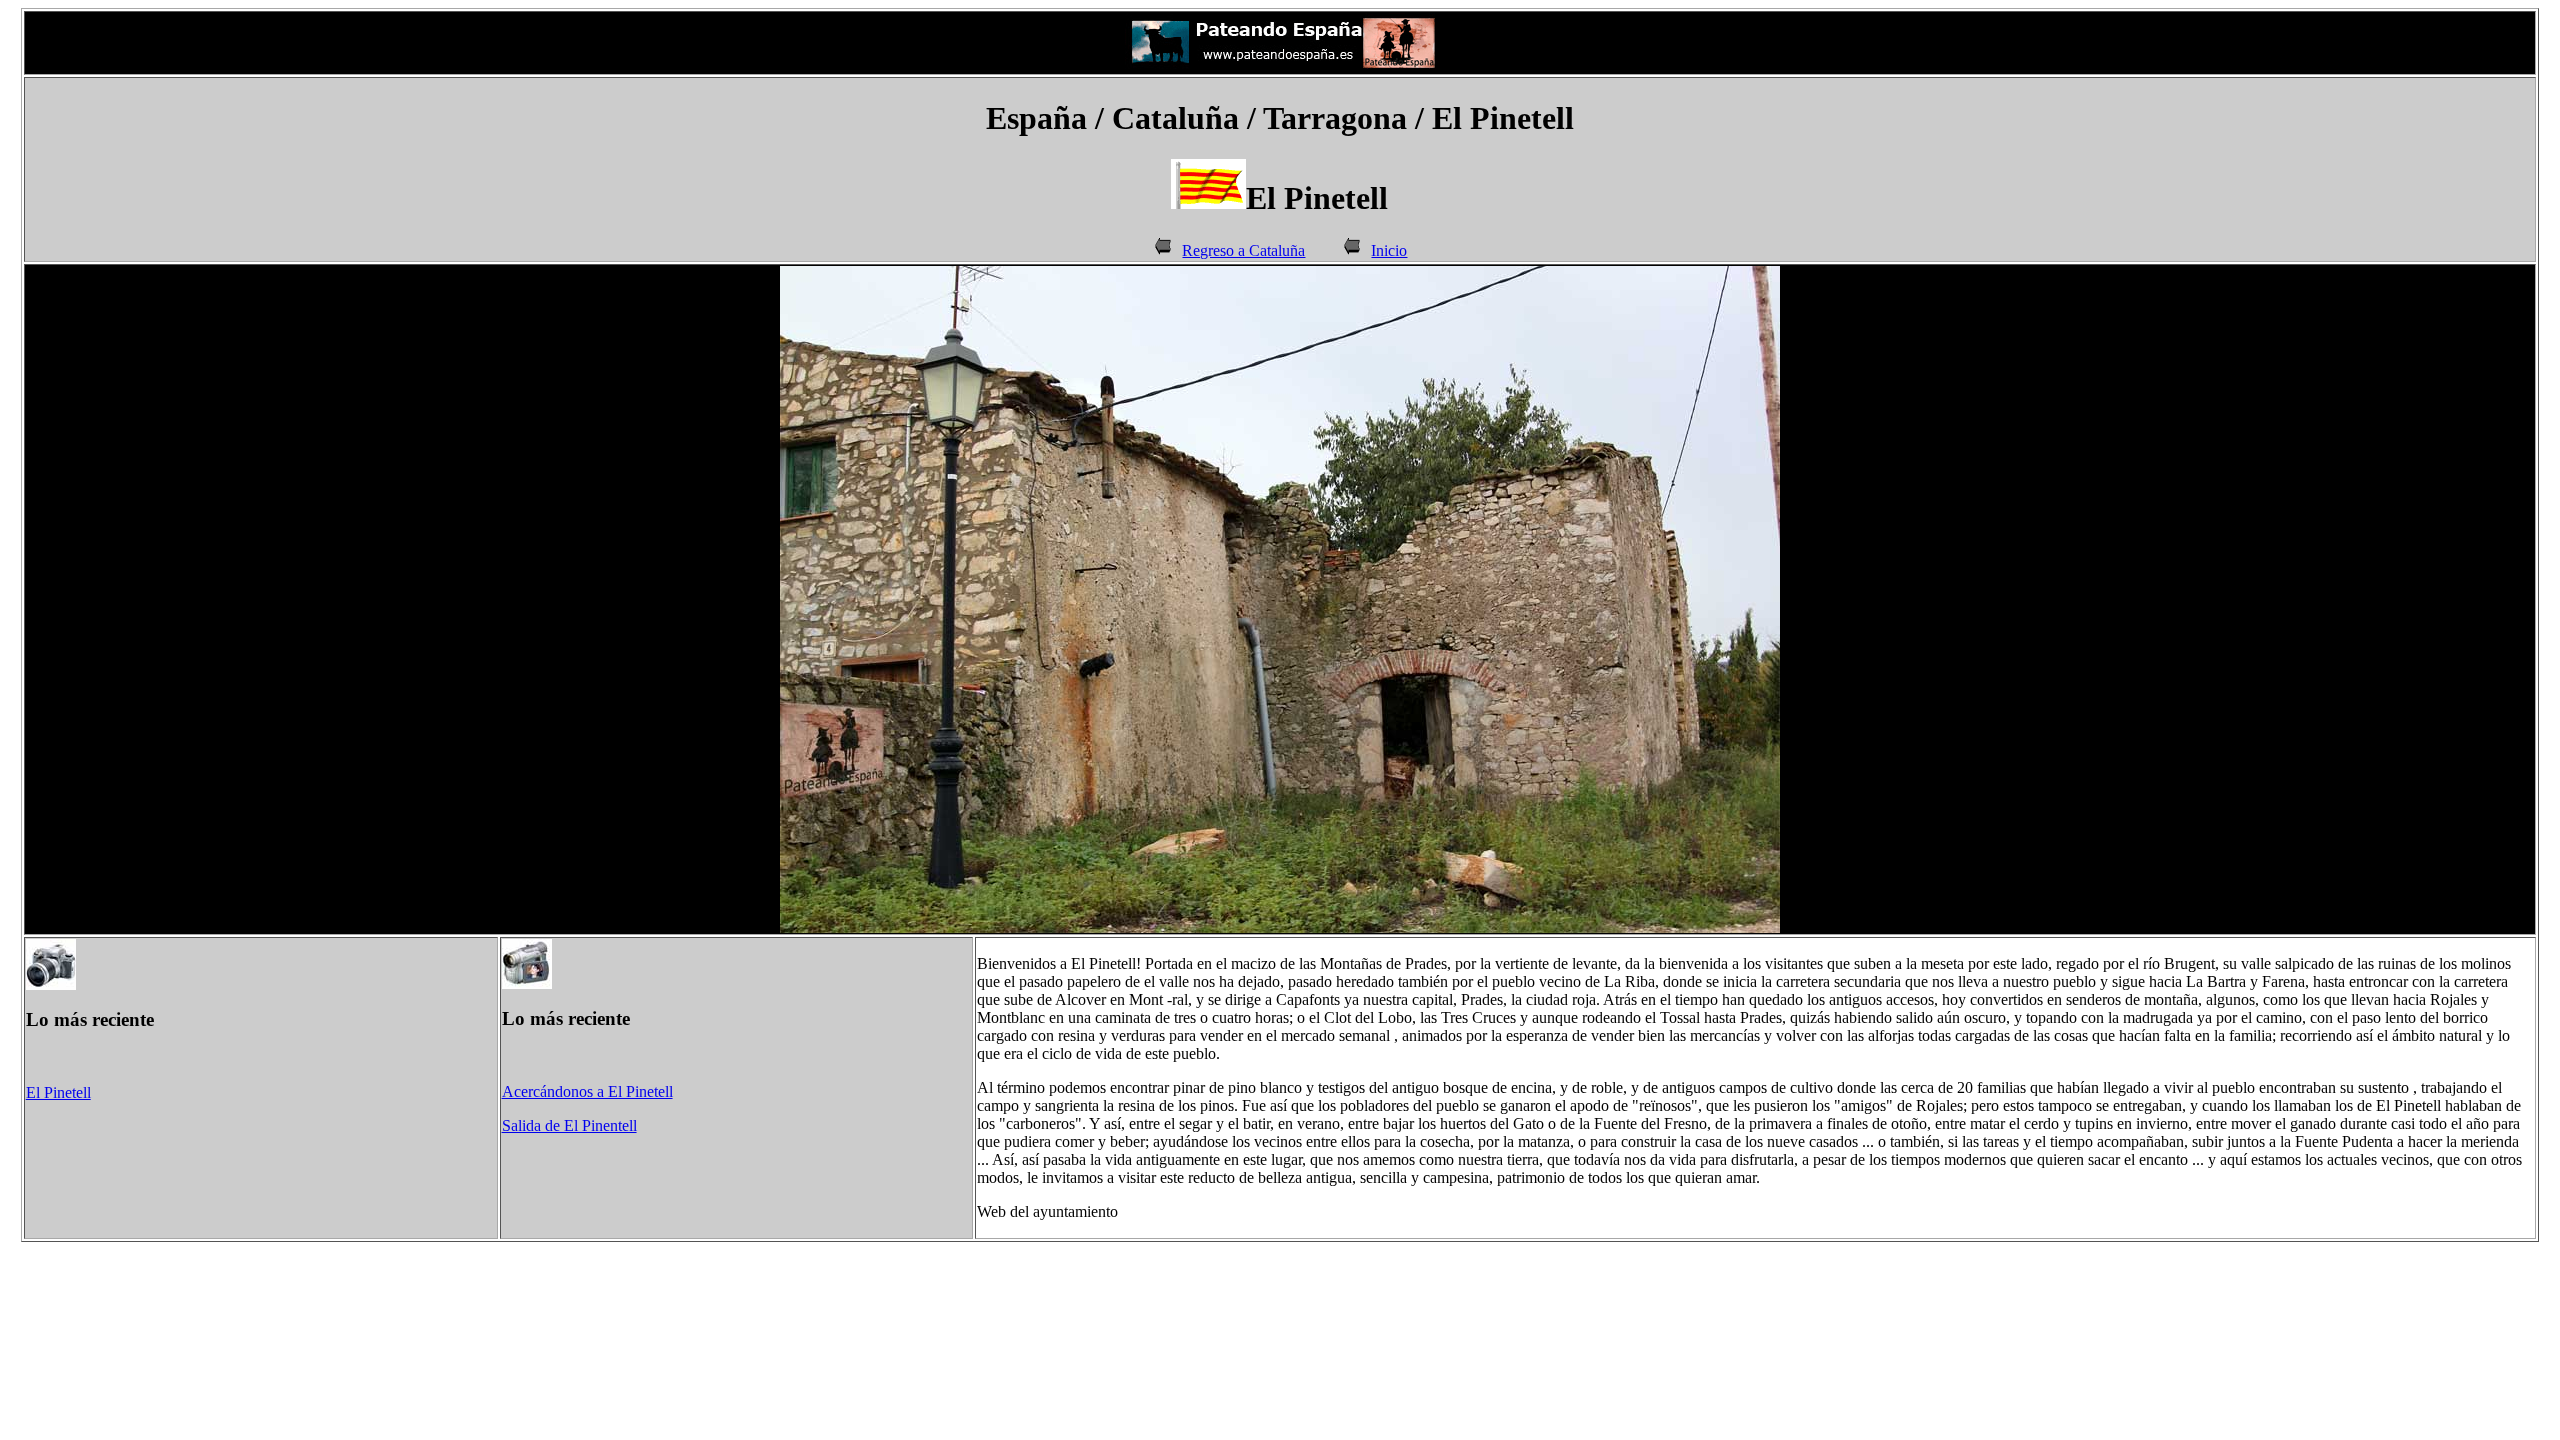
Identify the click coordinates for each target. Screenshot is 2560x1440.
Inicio (1389, 250)
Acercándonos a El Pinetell (587, 1091)
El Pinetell (58, 1092)
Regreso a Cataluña (1243, 250)
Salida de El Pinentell (569, 1125)
